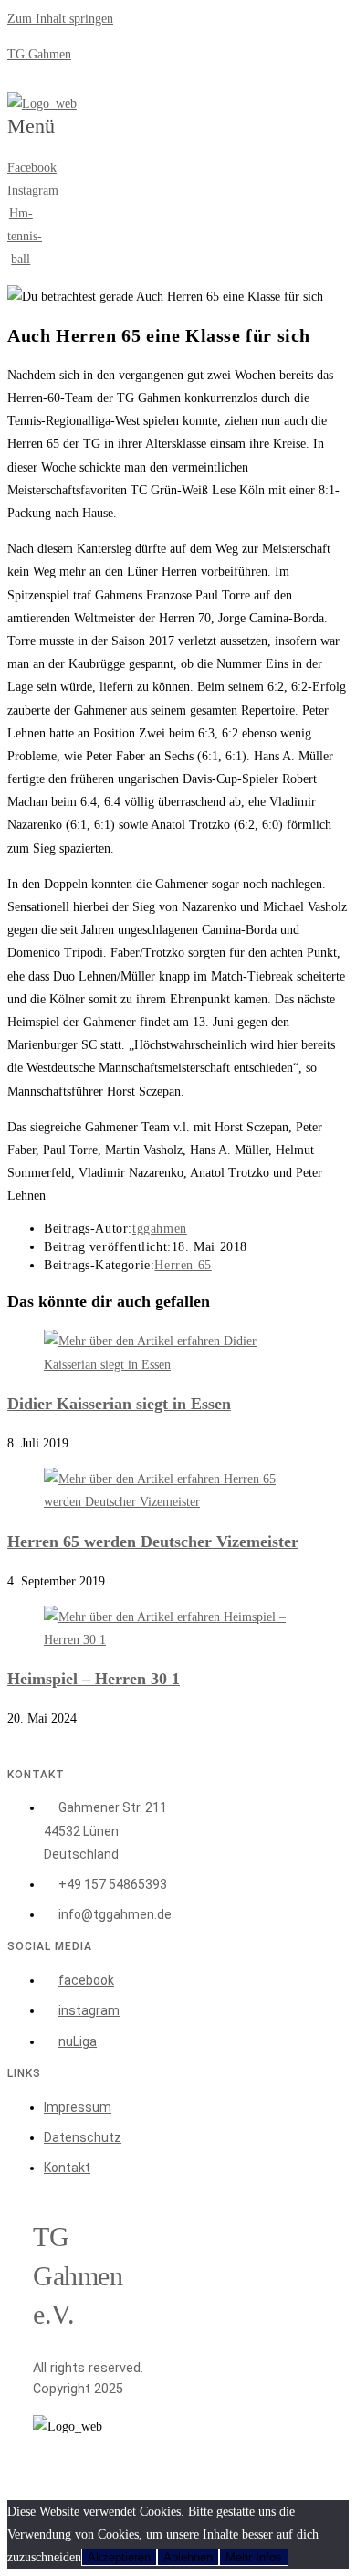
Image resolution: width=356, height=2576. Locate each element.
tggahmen (160, 1229)
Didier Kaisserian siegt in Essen (119, 1404)
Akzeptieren (119, 2557)
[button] (31, 136)
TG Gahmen (39, 54)
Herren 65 (183, 1265)
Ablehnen (188, 2557)
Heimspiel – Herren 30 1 (94, 1679)
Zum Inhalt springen (60, 19)
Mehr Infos (254, 2557)
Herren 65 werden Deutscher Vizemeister (153, 1542)
